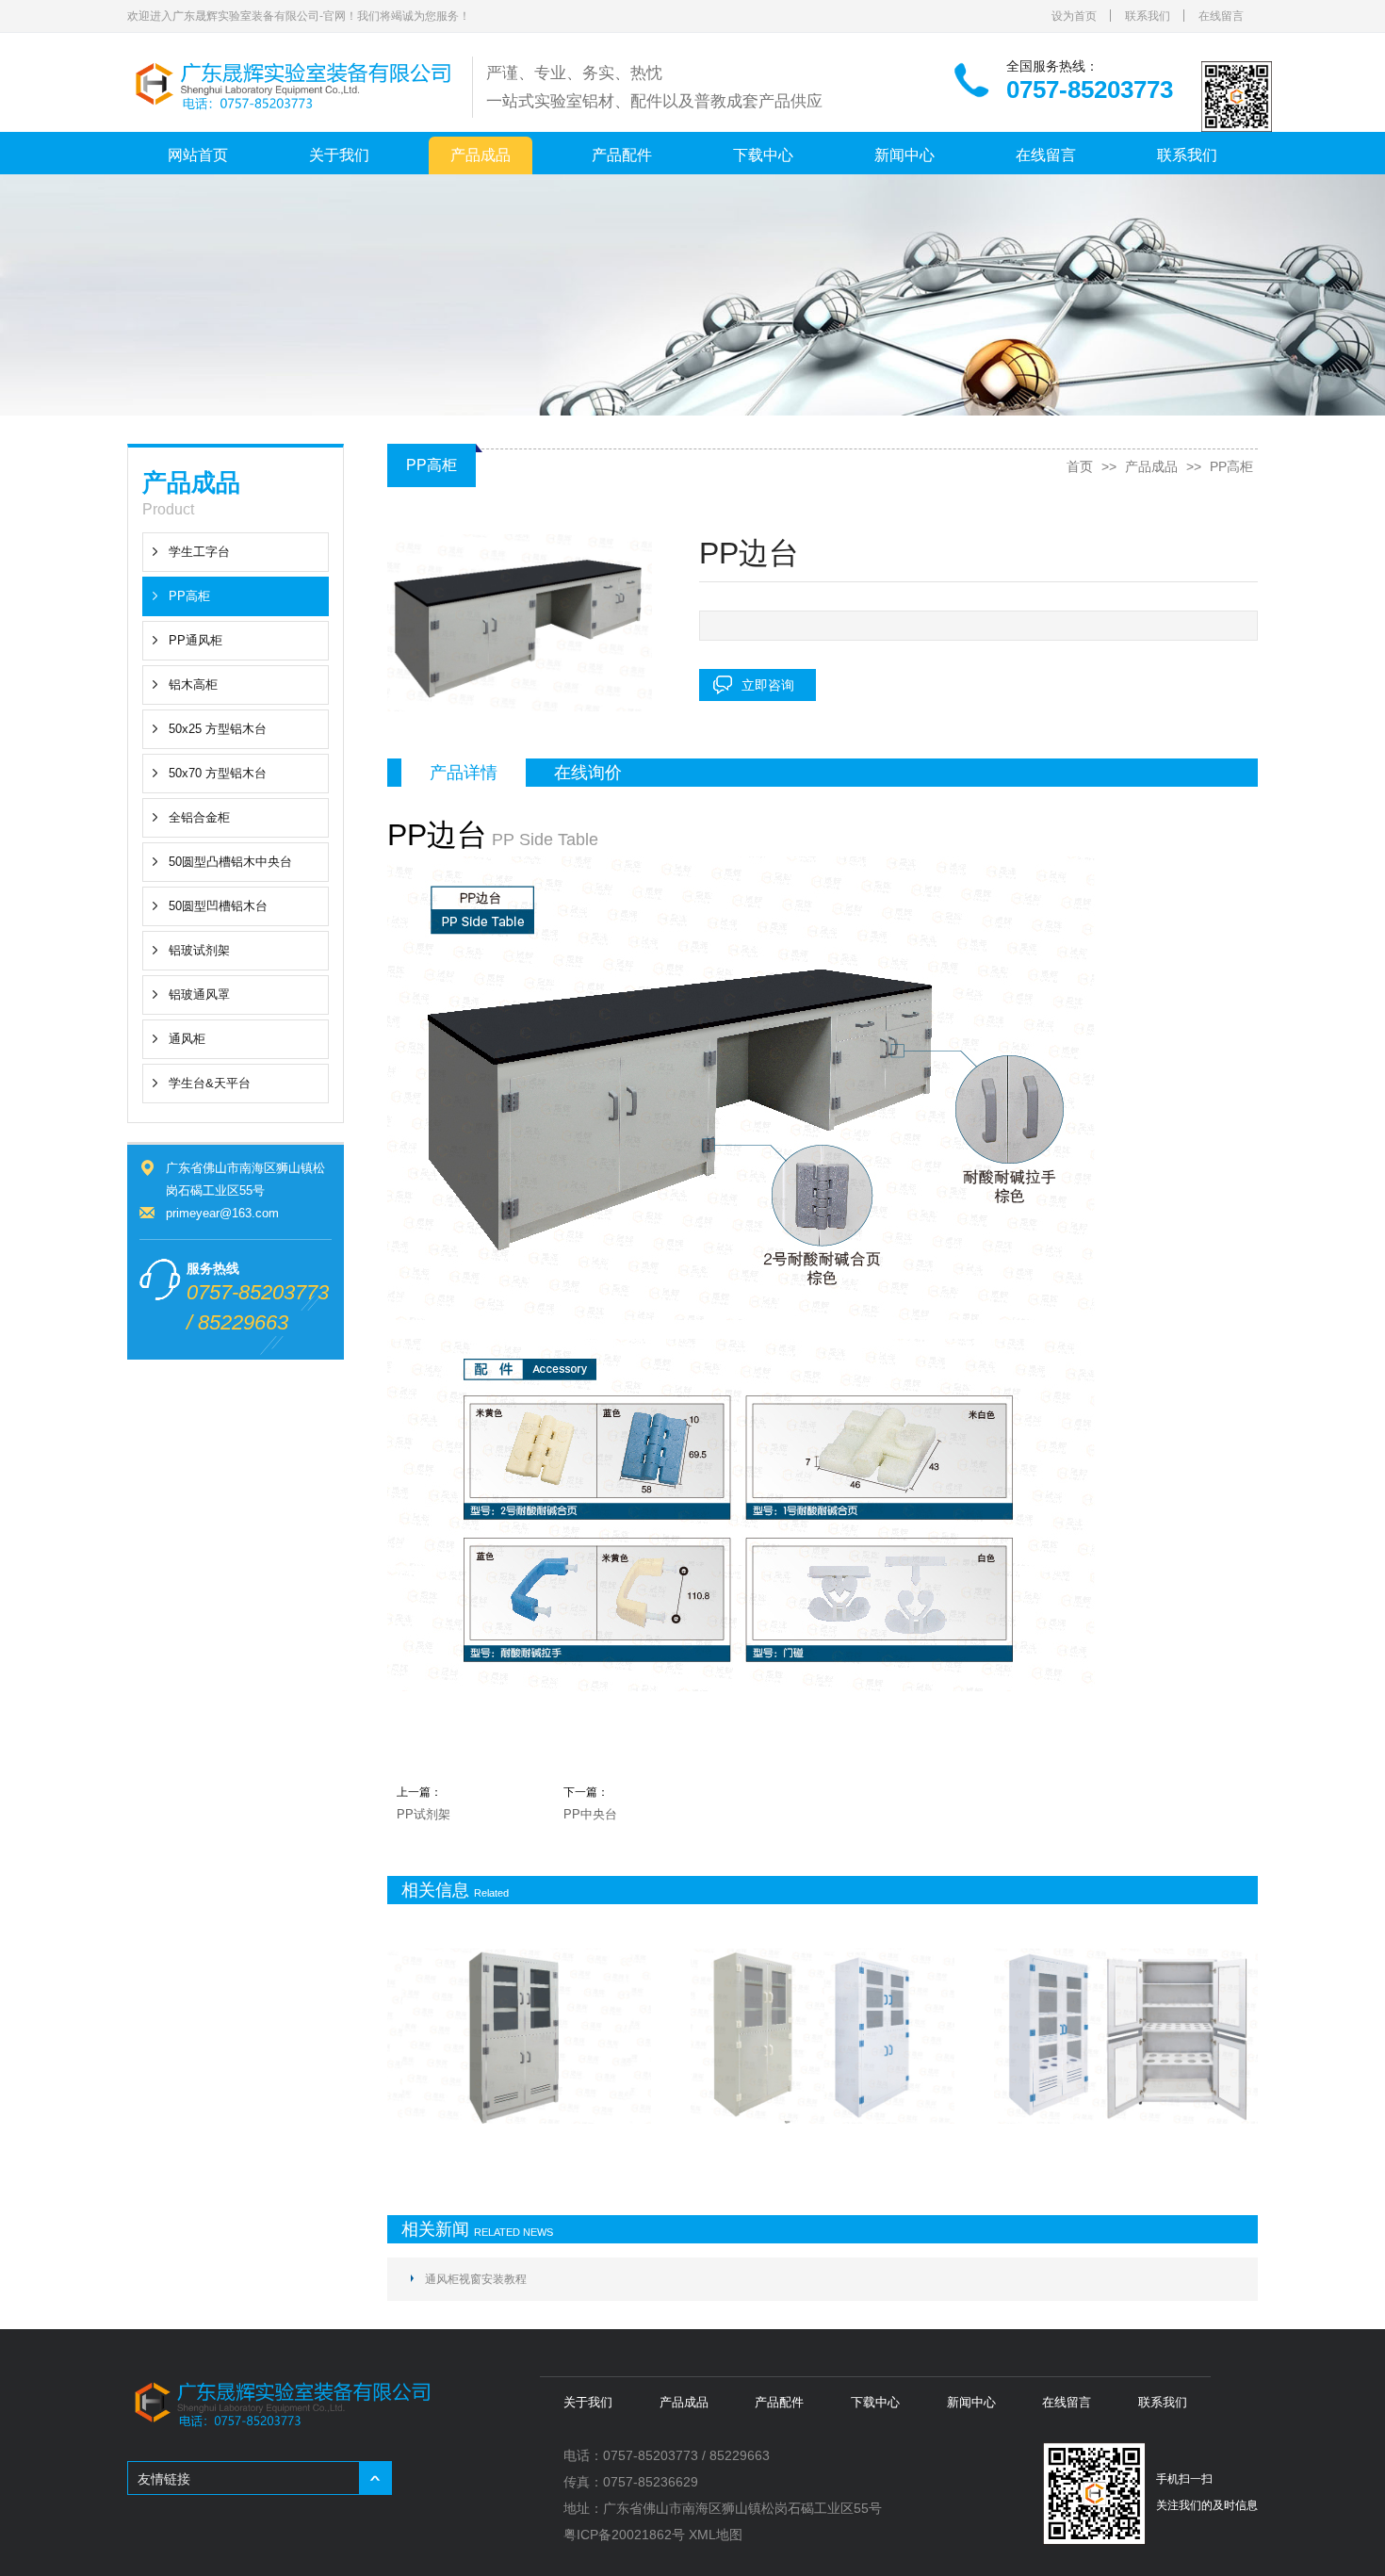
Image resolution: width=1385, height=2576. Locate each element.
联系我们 (1148, 16)
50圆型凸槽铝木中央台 (230, 862)
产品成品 (481, 155)
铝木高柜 (193, 685)
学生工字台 (199, 552)
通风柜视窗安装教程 (476, 2279)
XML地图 (716, 2535)
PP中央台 (590, 1814)
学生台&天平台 (210, 1083)
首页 (1080, 466)
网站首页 (198, 155)
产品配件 (622, 155)
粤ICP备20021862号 (624, 2535)
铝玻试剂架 (199, 950)
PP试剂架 (424, 1814)
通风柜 (187, 1039)
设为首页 (1074, 16)
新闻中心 (904, 155)
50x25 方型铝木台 (218, 729)
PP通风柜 (196, 640)
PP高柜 (189, 596)
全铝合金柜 (199, 817)
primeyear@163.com (222, 1213)
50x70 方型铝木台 (218, 773)
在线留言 (1221, 16)
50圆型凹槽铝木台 (218, 906)
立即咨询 (768, 685)
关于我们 (339, 155)
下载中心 (763, 155)
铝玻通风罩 (199, 995)
